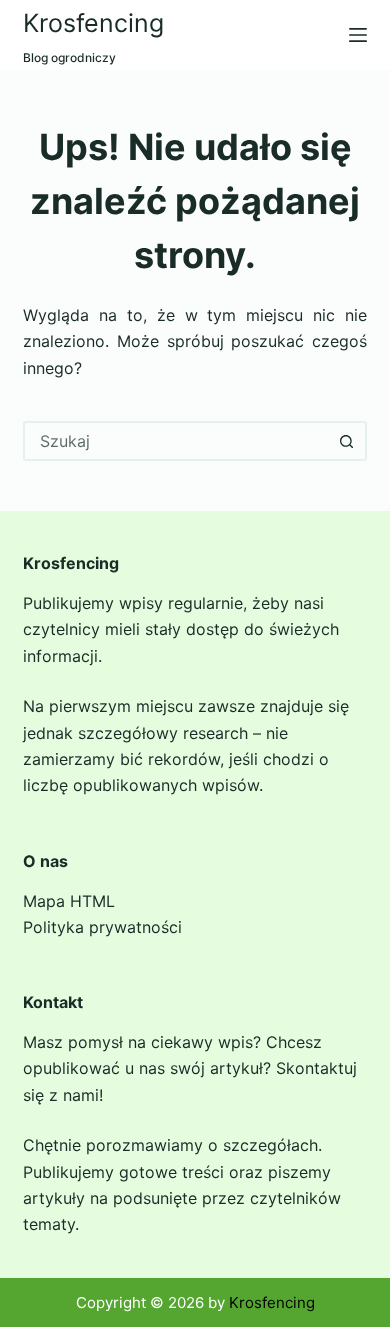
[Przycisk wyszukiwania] (347, 441)
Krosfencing (93, 23)
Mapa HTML (69, 901)
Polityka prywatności (102, 927)
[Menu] (358, 35)
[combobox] (176, 441)
